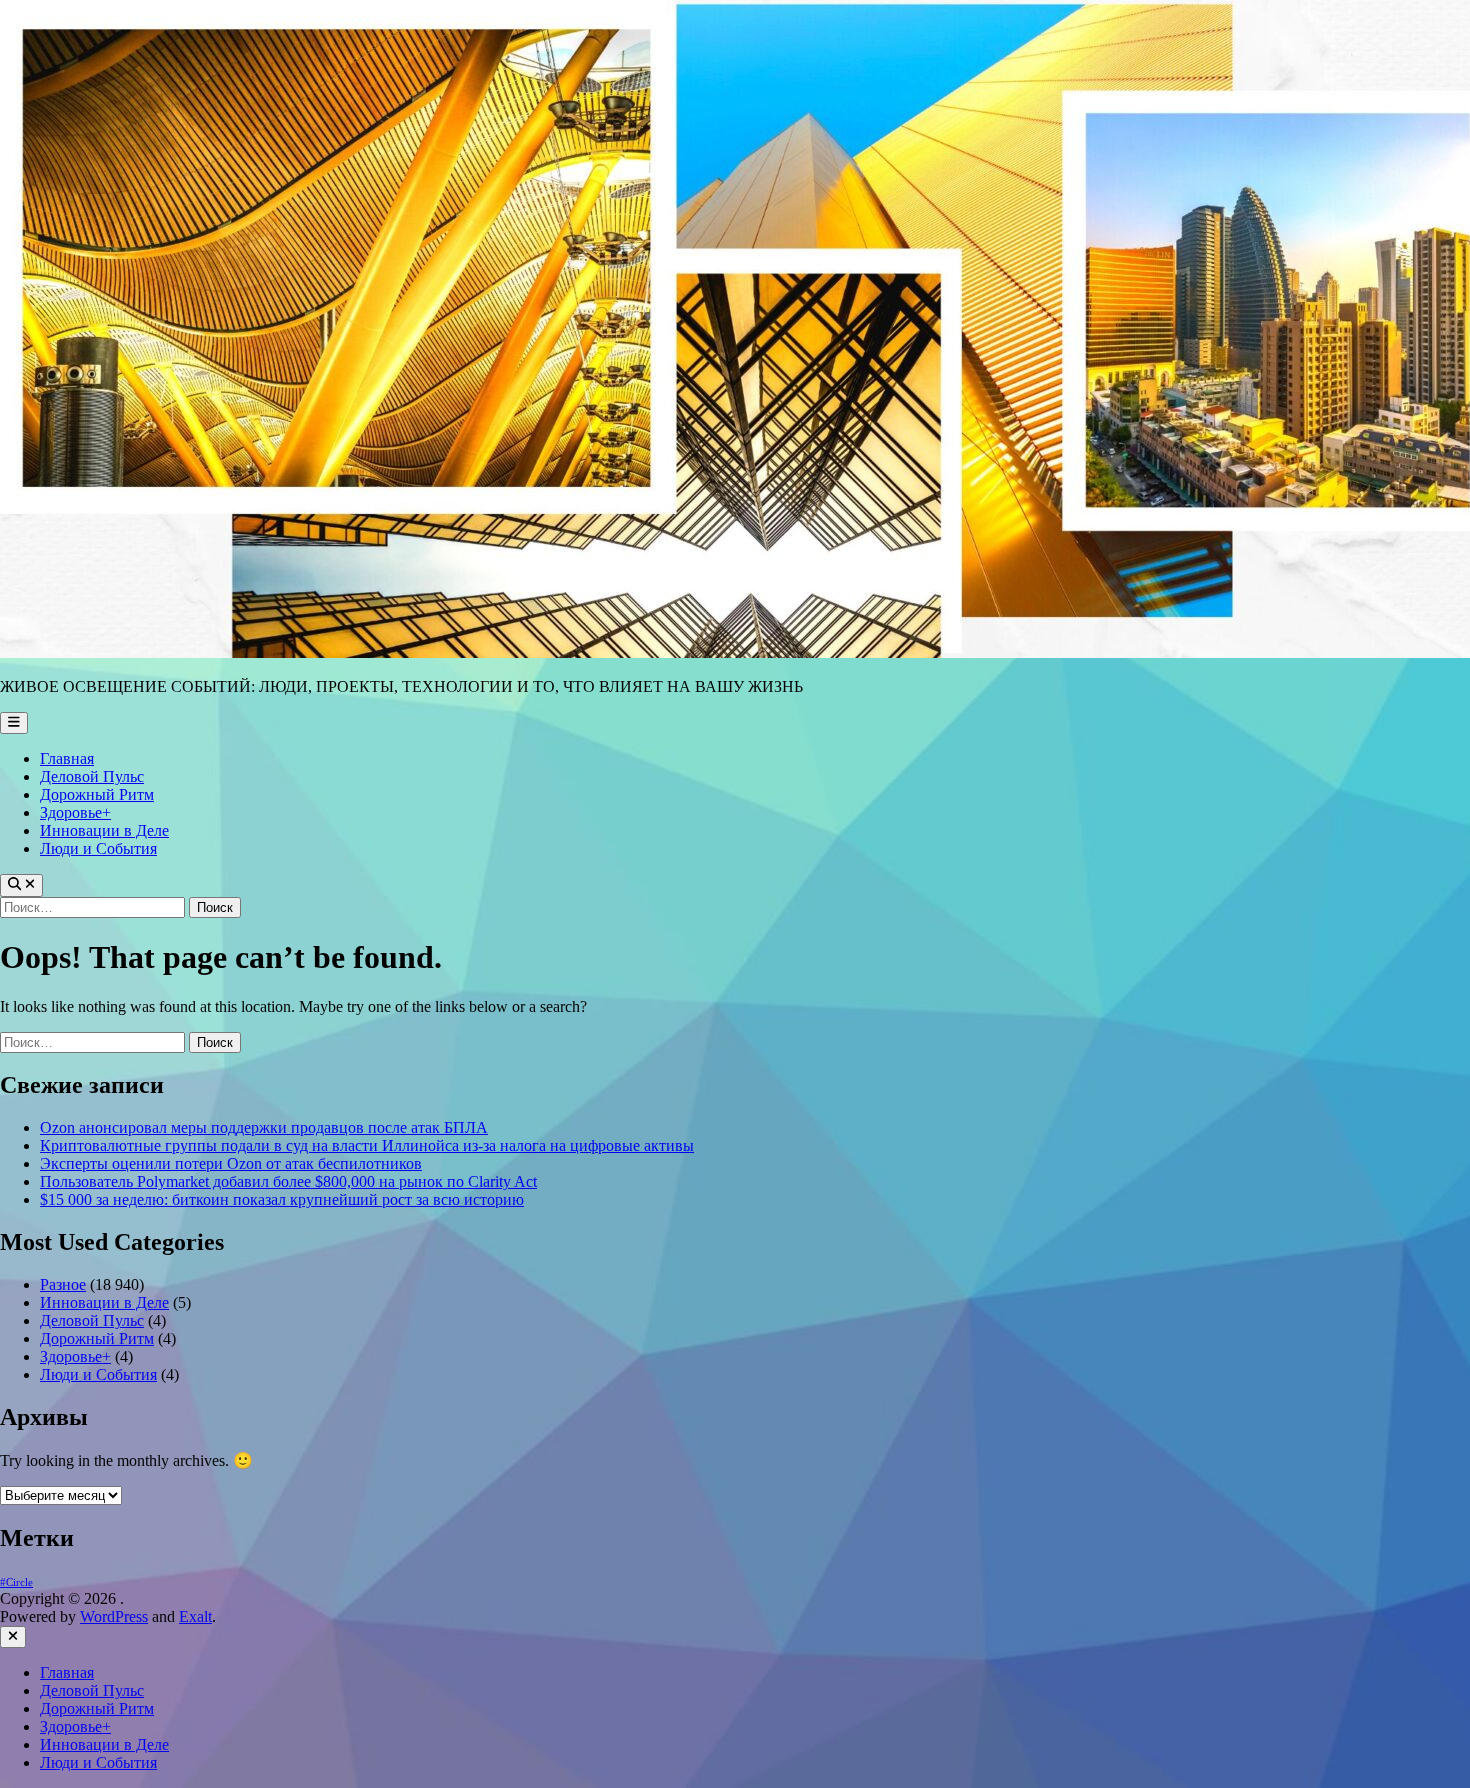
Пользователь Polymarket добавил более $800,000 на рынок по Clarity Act (288, 1181)
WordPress (114, 1616)
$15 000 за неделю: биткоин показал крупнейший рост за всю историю (282, 1199)
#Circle (16, 1582)
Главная (67, 758)
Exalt (195, 1616)
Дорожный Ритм (97, 794)
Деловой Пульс (92, 776)
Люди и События (98, 848)
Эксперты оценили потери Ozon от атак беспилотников (231, 1163)
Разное (63, 1284)
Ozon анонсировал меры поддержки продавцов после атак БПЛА (264, 1127)
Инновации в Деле (104, 830)
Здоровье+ (75, 812)
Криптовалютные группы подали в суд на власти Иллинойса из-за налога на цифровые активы (367, 1145)
